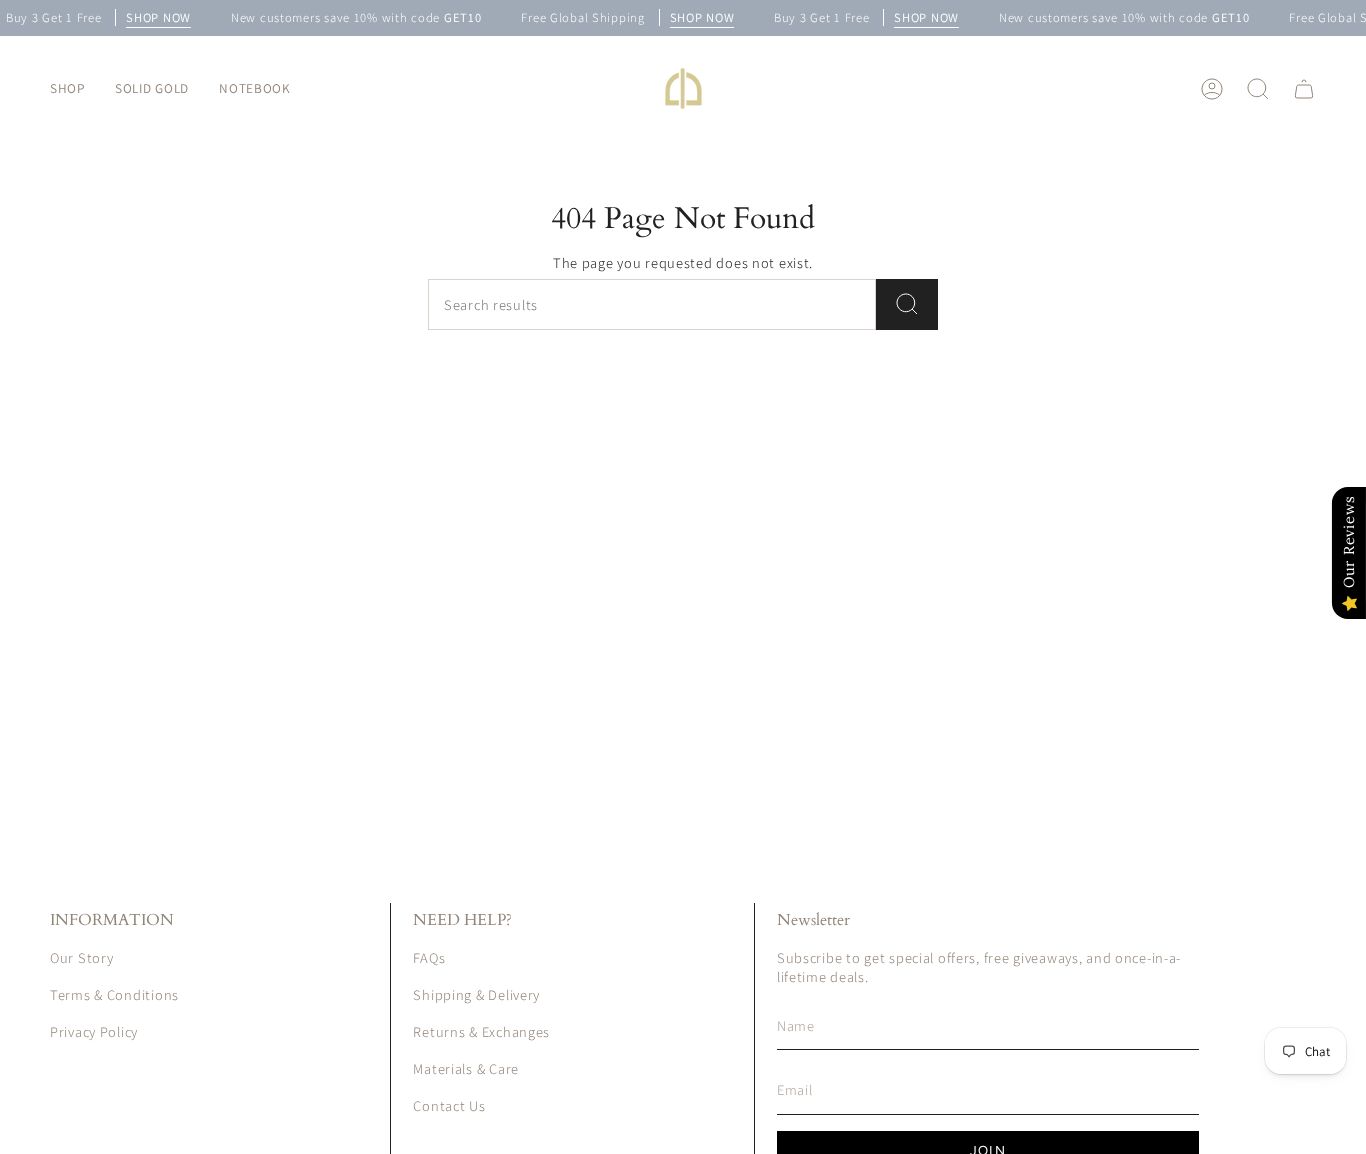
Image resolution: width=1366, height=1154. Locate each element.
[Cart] (1304, 89)
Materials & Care (466, 1068)
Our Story (81, 957)
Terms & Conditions (114, 994)
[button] (67, 88)
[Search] (907, 304)
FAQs (429, 957)
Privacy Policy (94, 1031)
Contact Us (449, 1105)
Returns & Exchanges (481, 1031)
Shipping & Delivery (476, 994)
